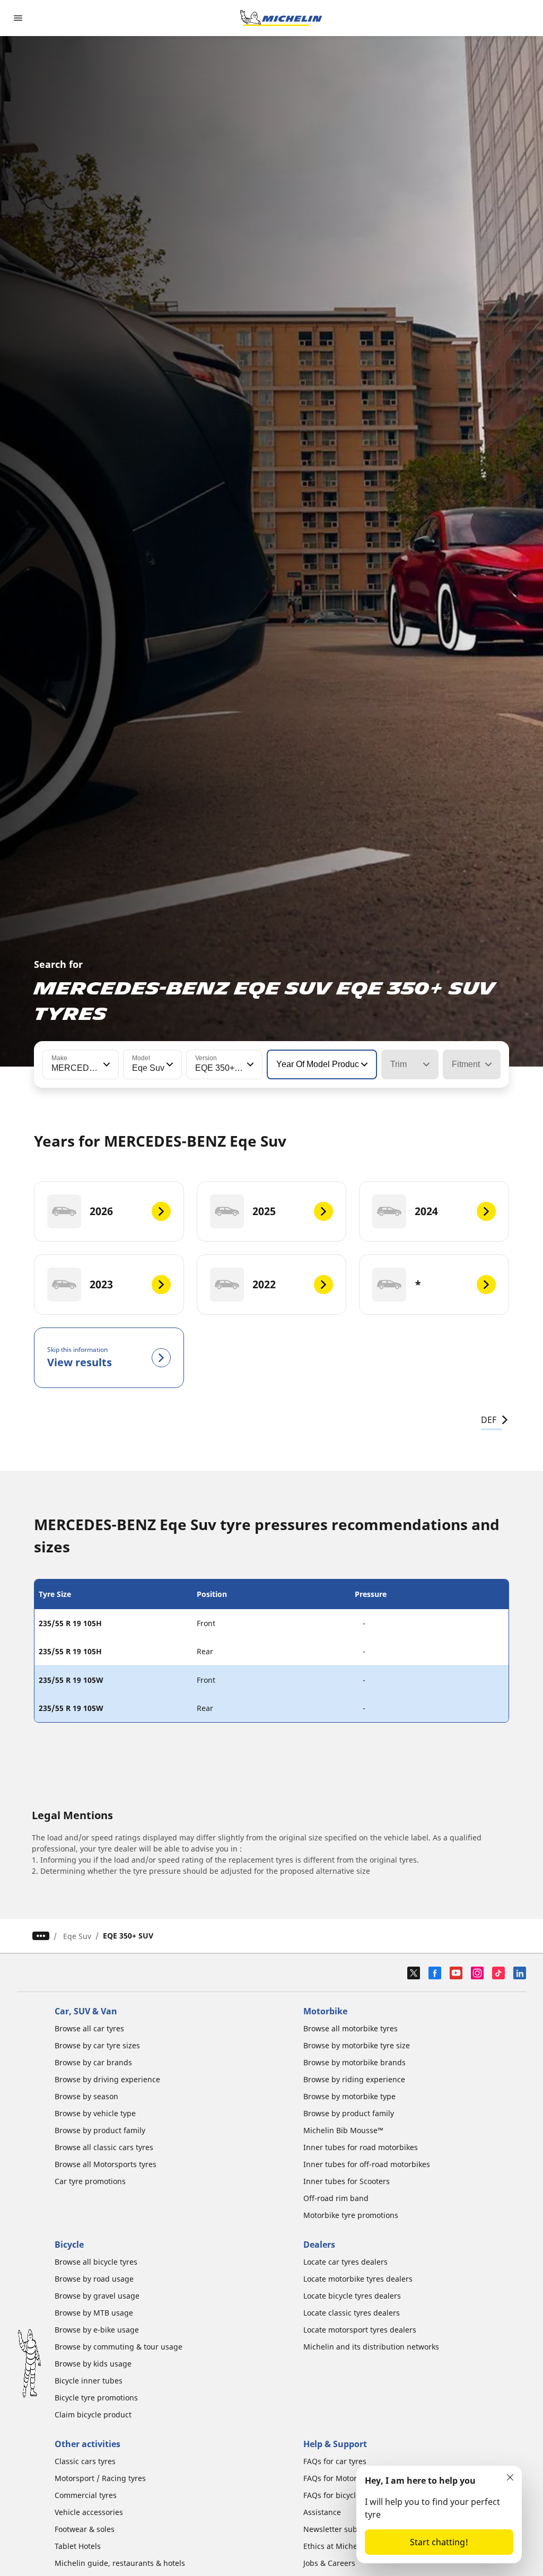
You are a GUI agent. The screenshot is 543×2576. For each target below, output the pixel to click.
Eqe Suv (77, 1936)
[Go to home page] (281, 18)
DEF (489, 1420)
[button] (106, 1064)
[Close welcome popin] (510, 2477)
